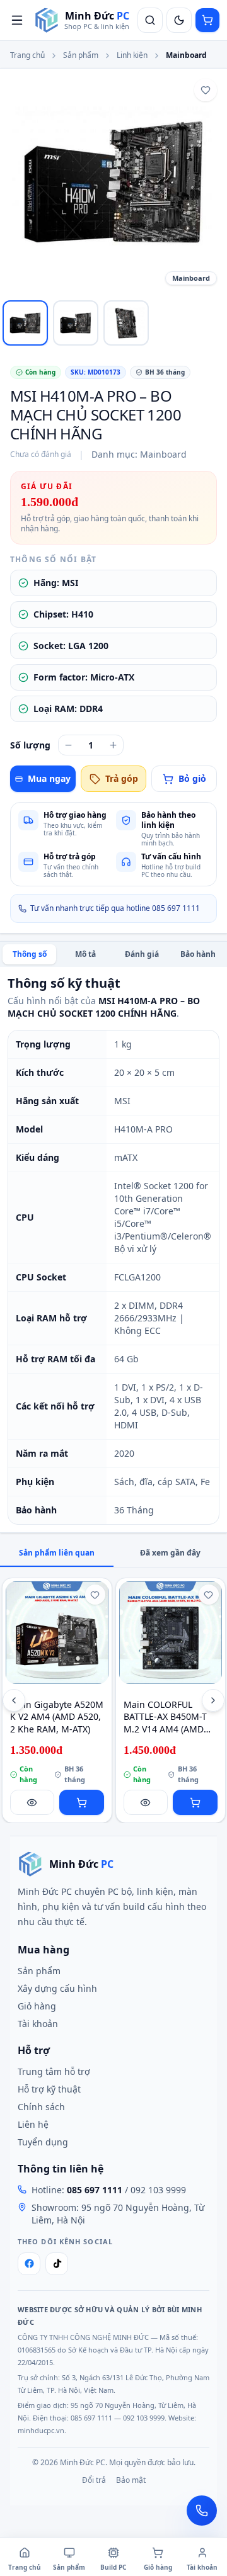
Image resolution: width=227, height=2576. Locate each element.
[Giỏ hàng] (207, 20)
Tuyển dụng (43, 2142)
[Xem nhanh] (32, 1802)
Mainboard (186, 55)
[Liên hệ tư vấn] (202, 2511)
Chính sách (41, 2107)
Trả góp (122, 778)
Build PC (113, 2567)
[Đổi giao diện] (179, 20)
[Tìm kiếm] (150, 20)
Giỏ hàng (37, 2006)
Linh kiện (132, 55)
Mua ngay (49, 778)
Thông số (30, 954)
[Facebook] (29, 2264)
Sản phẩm (81, 55)
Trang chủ (27, 55)
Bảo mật (131, 2480)
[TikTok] (57, 2264)
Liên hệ (33, 2124)
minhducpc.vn (41, 2430)
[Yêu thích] (206, 90)
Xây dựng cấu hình (57, 1988)
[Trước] (14, 1700)
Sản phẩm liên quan (57, 1553)
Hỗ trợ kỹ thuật (49, 2089)
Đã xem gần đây (170, 1553)
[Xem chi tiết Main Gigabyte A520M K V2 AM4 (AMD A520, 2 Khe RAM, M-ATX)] (57, 1633)
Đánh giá (142, 954)
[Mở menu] (17, 20)
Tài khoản (38, 2024)
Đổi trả (94, 2480)
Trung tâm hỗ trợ (54, 2071)
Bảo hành (198, 954)
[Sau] (213, 1700)
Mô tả (85, 954)
